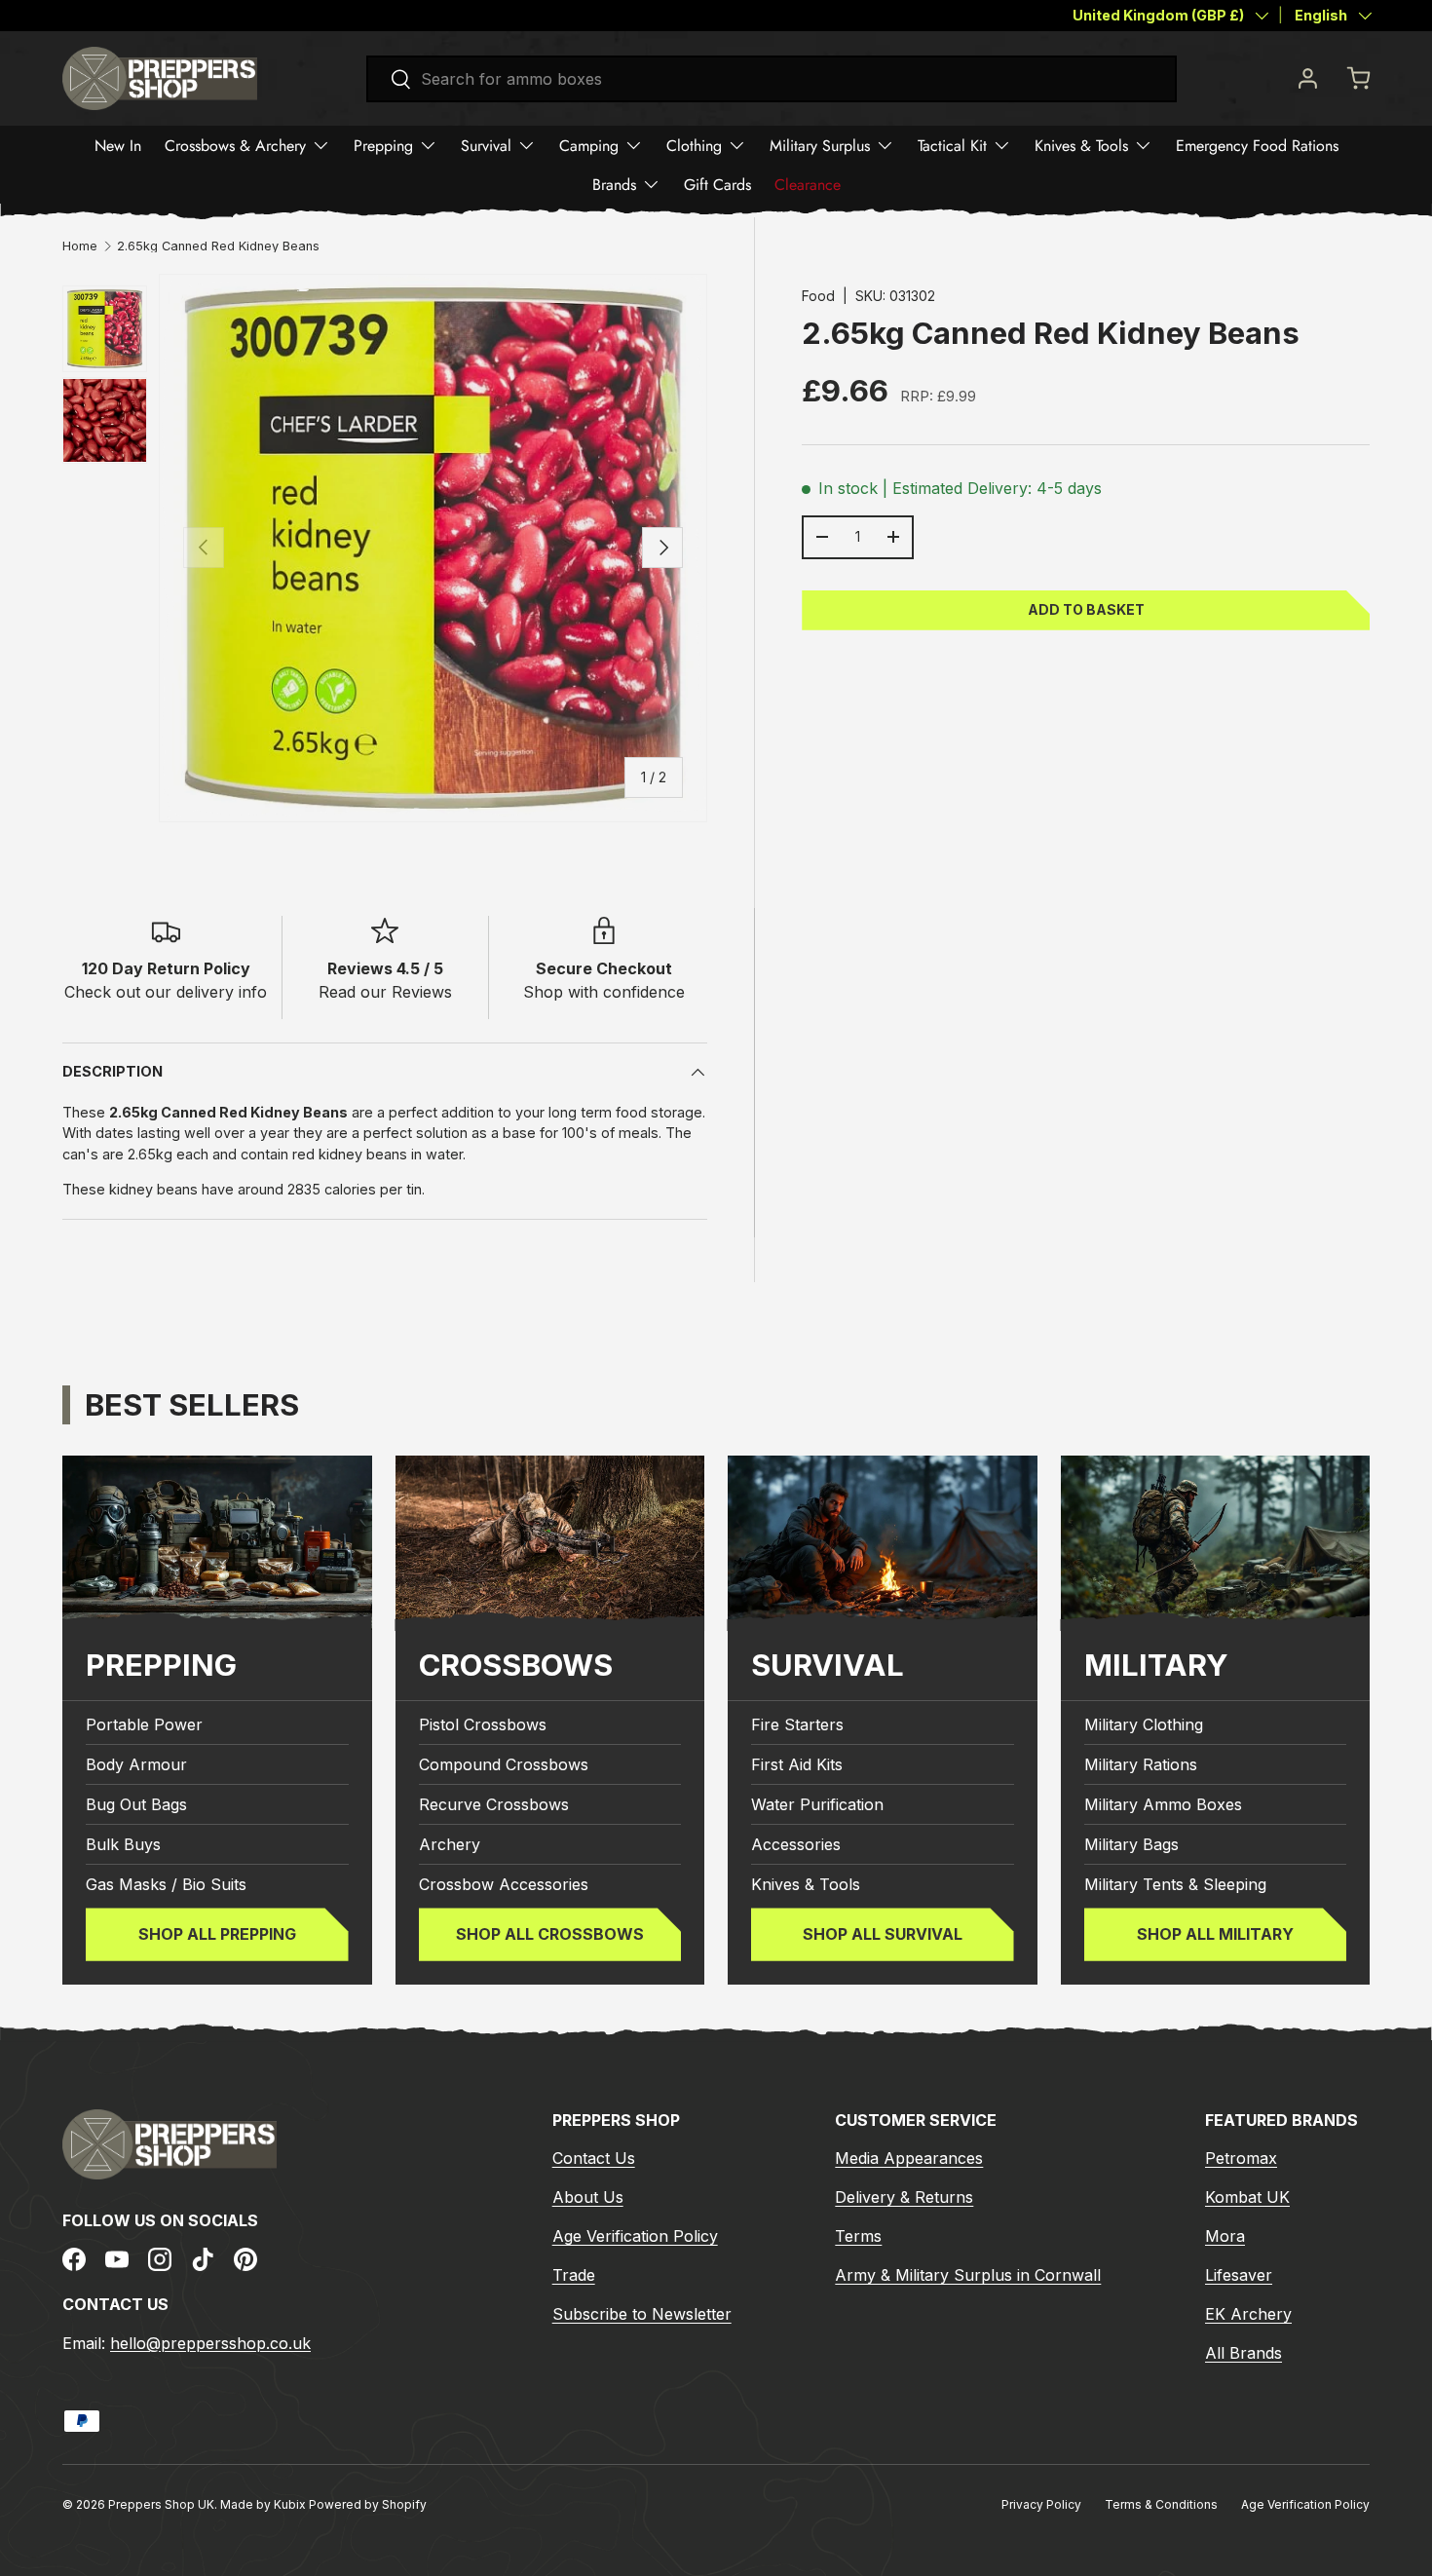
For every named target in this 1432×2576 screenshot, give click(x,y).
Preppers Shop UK (161, 2504)
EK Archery (1248, 2314)
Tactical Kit (952, 146)
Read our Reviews (385, 992)
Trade (574, 2275)
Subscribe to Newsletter (642, 2314)
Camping (589, 146)
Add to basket (1086, 609)
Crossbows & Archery (235, 146)
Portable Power (144, 1724)
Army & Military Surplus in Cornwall (968, 2275)
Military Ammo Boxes (1163, 1804)
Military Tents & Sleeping (1175, 1884)
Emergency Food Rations (1257, 146)
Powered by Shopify (368, 2504)
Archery (450, 1844)
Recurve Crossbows (494, 1804)
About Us (588, 2197)
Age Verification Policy (635, 2236)
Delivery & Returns (904, 2197)
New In (118, 146)
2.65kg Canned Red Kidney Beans (218, 247)
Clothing (694, 146)
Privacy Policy (1041, 2504)
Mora (1225, 2236)
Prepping (383, 146)
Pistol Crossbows (483, 1724)
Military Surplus (820, 146)
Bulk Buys (123, 1844)
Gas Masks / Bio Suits (166, 1884)
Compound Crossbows (504, 1764)
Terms (858, 2236)
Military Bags (1131, 1844)
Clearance (808, 185)
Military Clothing (1144, 1724)
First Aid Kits (797, 1764)
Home (80, 247)
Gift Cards (717, 185)
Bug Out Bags (136, 1804)
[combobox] (772, 79)
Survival (486, 146)
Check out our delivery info (166, 992)
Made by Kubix (264, 2504)
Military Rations (1141, 1764)
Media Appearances (909, 2158)
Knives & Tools (1081, 146)
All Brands (1244, 2353)
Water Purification (817, 1804)
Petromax (1241, 2158)
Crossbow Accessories (504, 1884)
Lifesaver (1239, 2275)
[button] (1358, 78)
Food (818, 296)
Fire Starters (797, 1724)
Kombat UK (1247, 2197)
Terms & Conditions (1161, 2504)
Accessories (796, 1844)
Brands (614, 185)
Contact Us (594, 2158)
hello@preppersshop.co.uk (210, 2343)
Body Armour (136, 1764)
